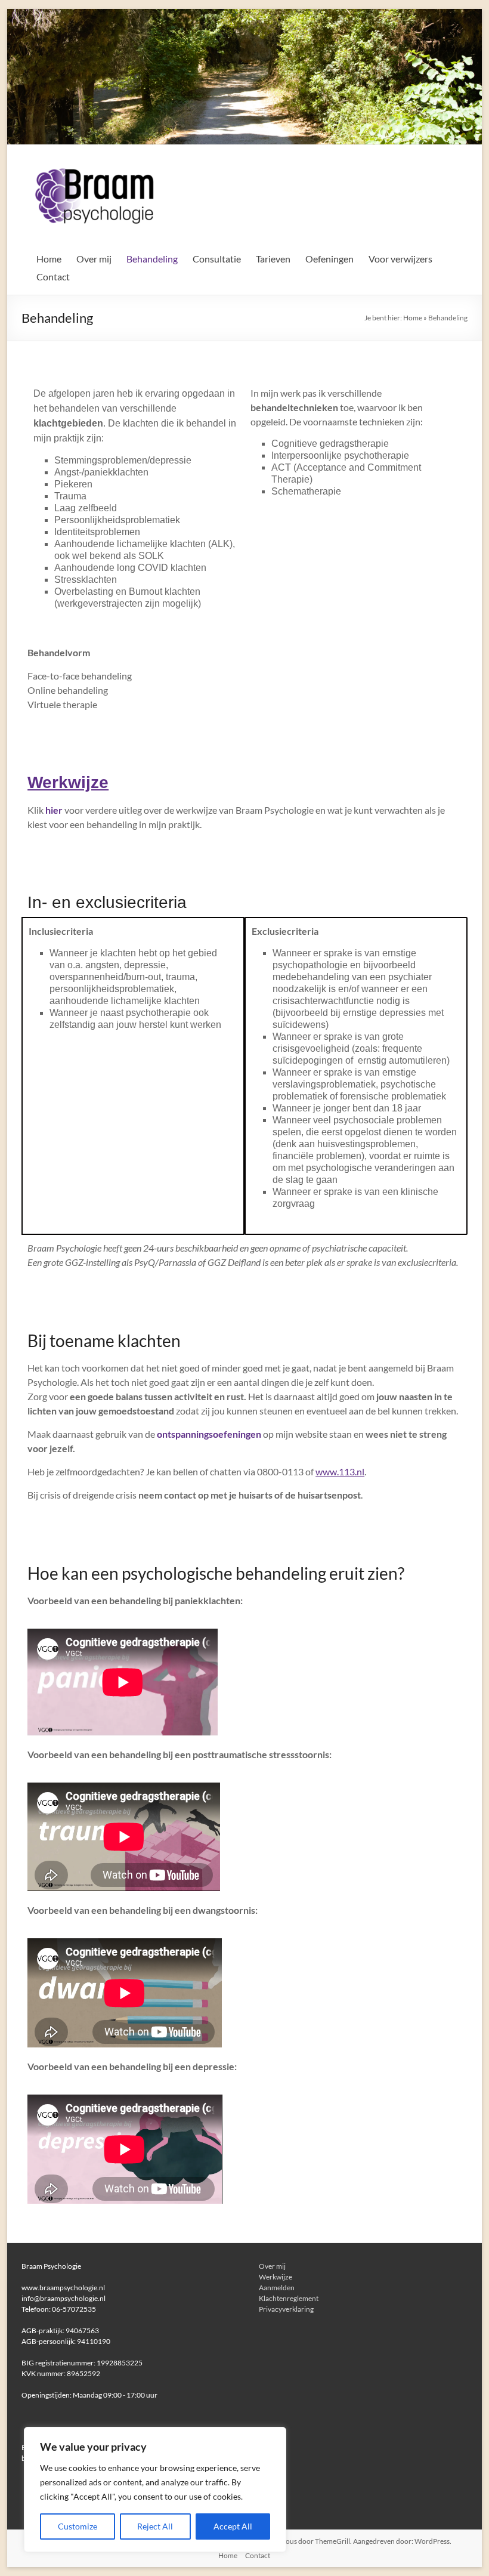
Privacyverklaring (286, 2309)
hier (54, 810)
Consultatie (217, 259)
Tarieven (273, 259)
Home (49, 259)
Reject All (155, 2526)
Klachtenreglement (289, 2298)
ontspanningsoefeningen (210, 1434)
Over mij (94, 259)
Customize (78, 2526)
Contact (53, 277)
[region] (155, 2489)
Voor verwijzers (400, 259)
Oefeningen (329, 259)
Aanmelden (277, 2288)
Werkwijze (68, 782)
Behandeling (152, 259)
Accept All (233, 2526)
